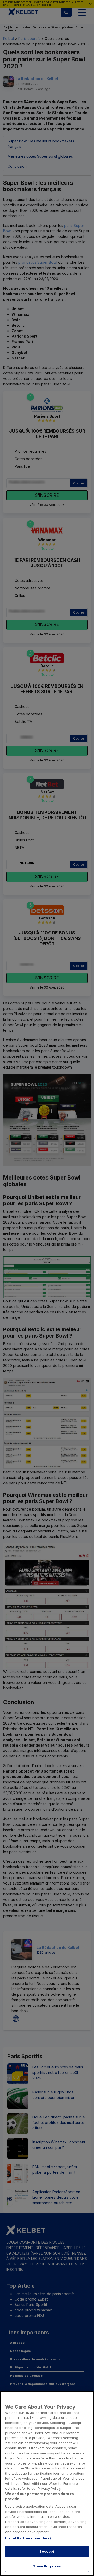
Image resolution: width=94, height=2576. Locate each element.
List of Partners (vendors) (28, 2538)
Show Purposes (47, 2566)
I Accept (47, 2551)
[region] (47, 2484)
